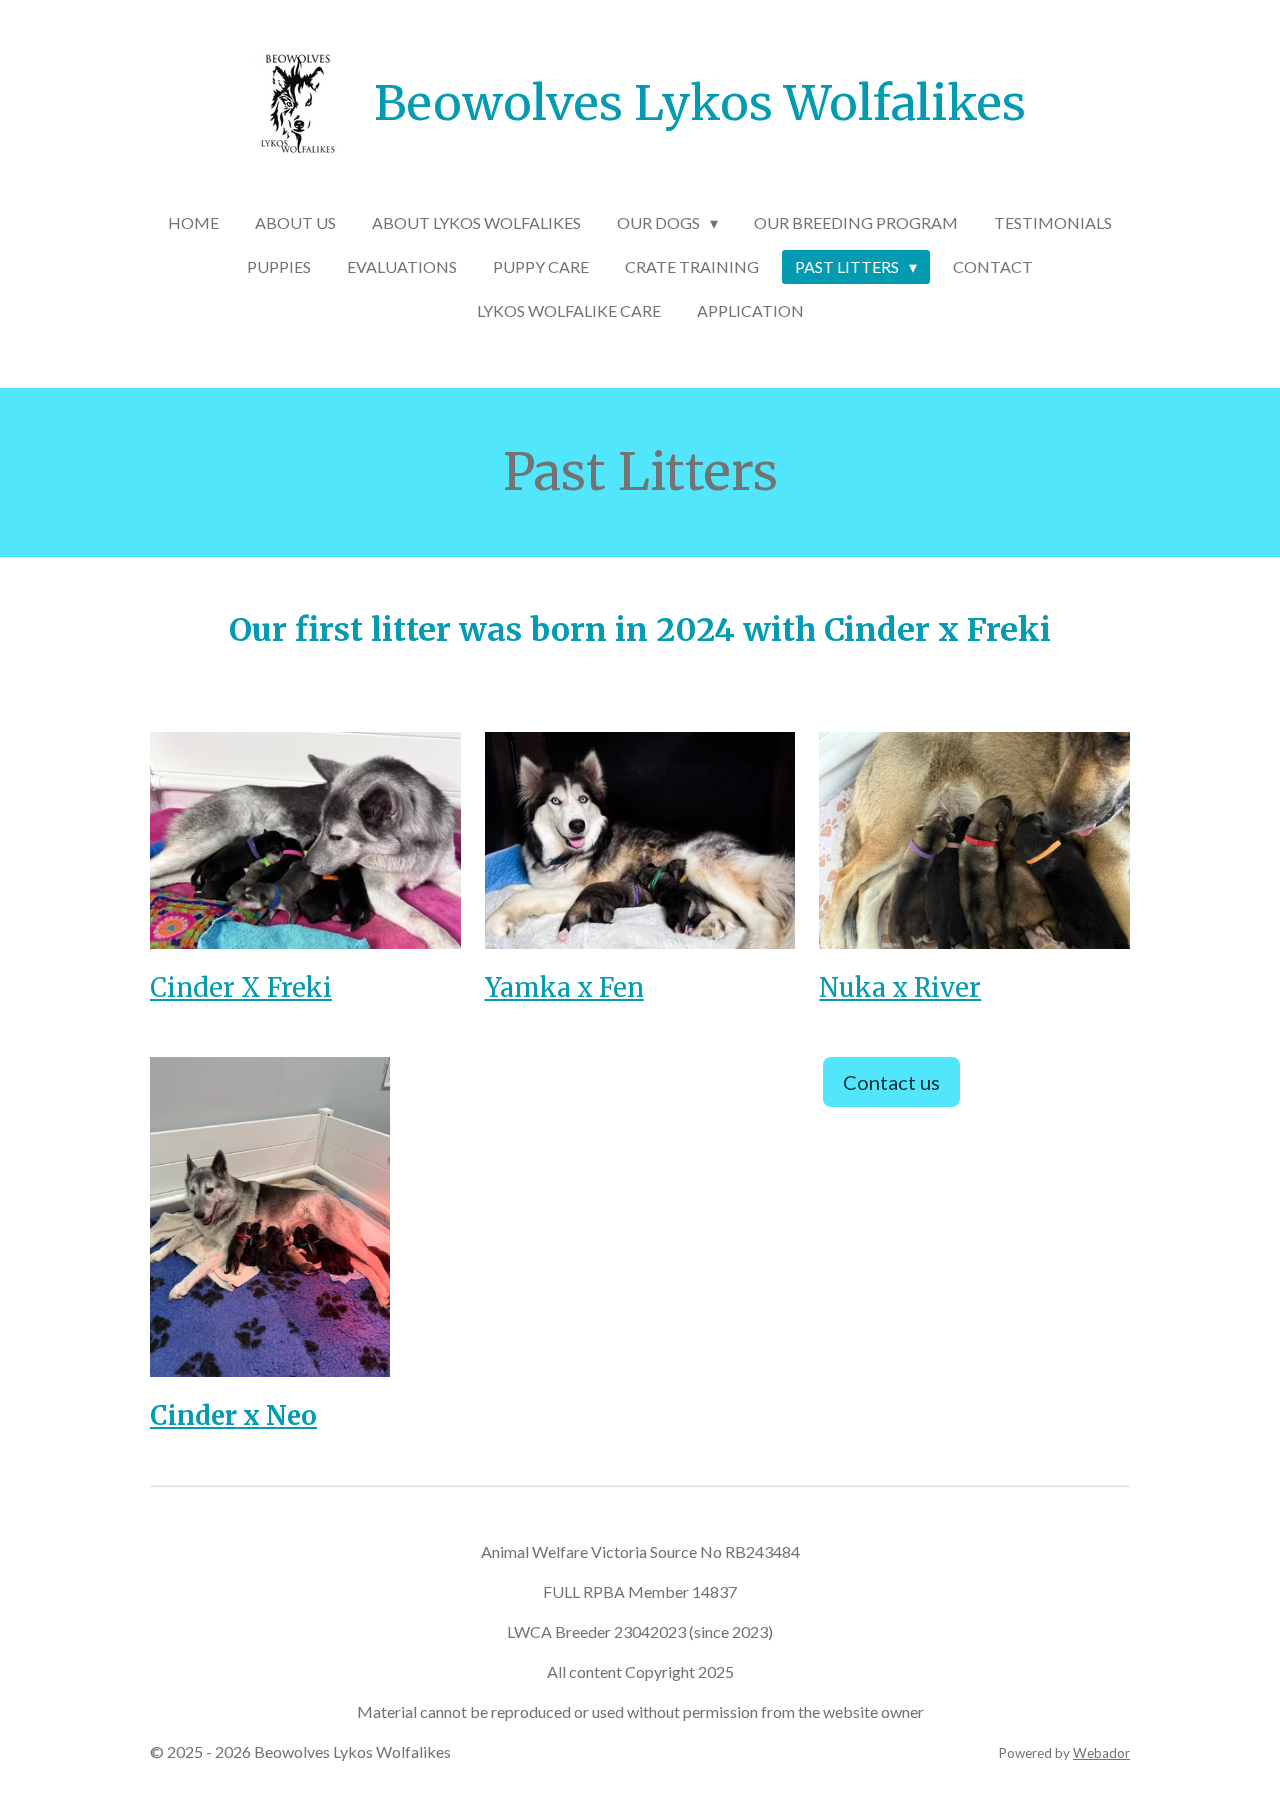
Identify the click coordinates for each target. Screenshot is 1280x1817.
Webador (1101, 1753)
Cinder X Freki (241, 988)
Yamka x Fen (564, 988)
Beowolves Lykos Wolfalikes (700, 103)
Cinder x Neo (233, 1416)
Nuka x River (900, 988)
